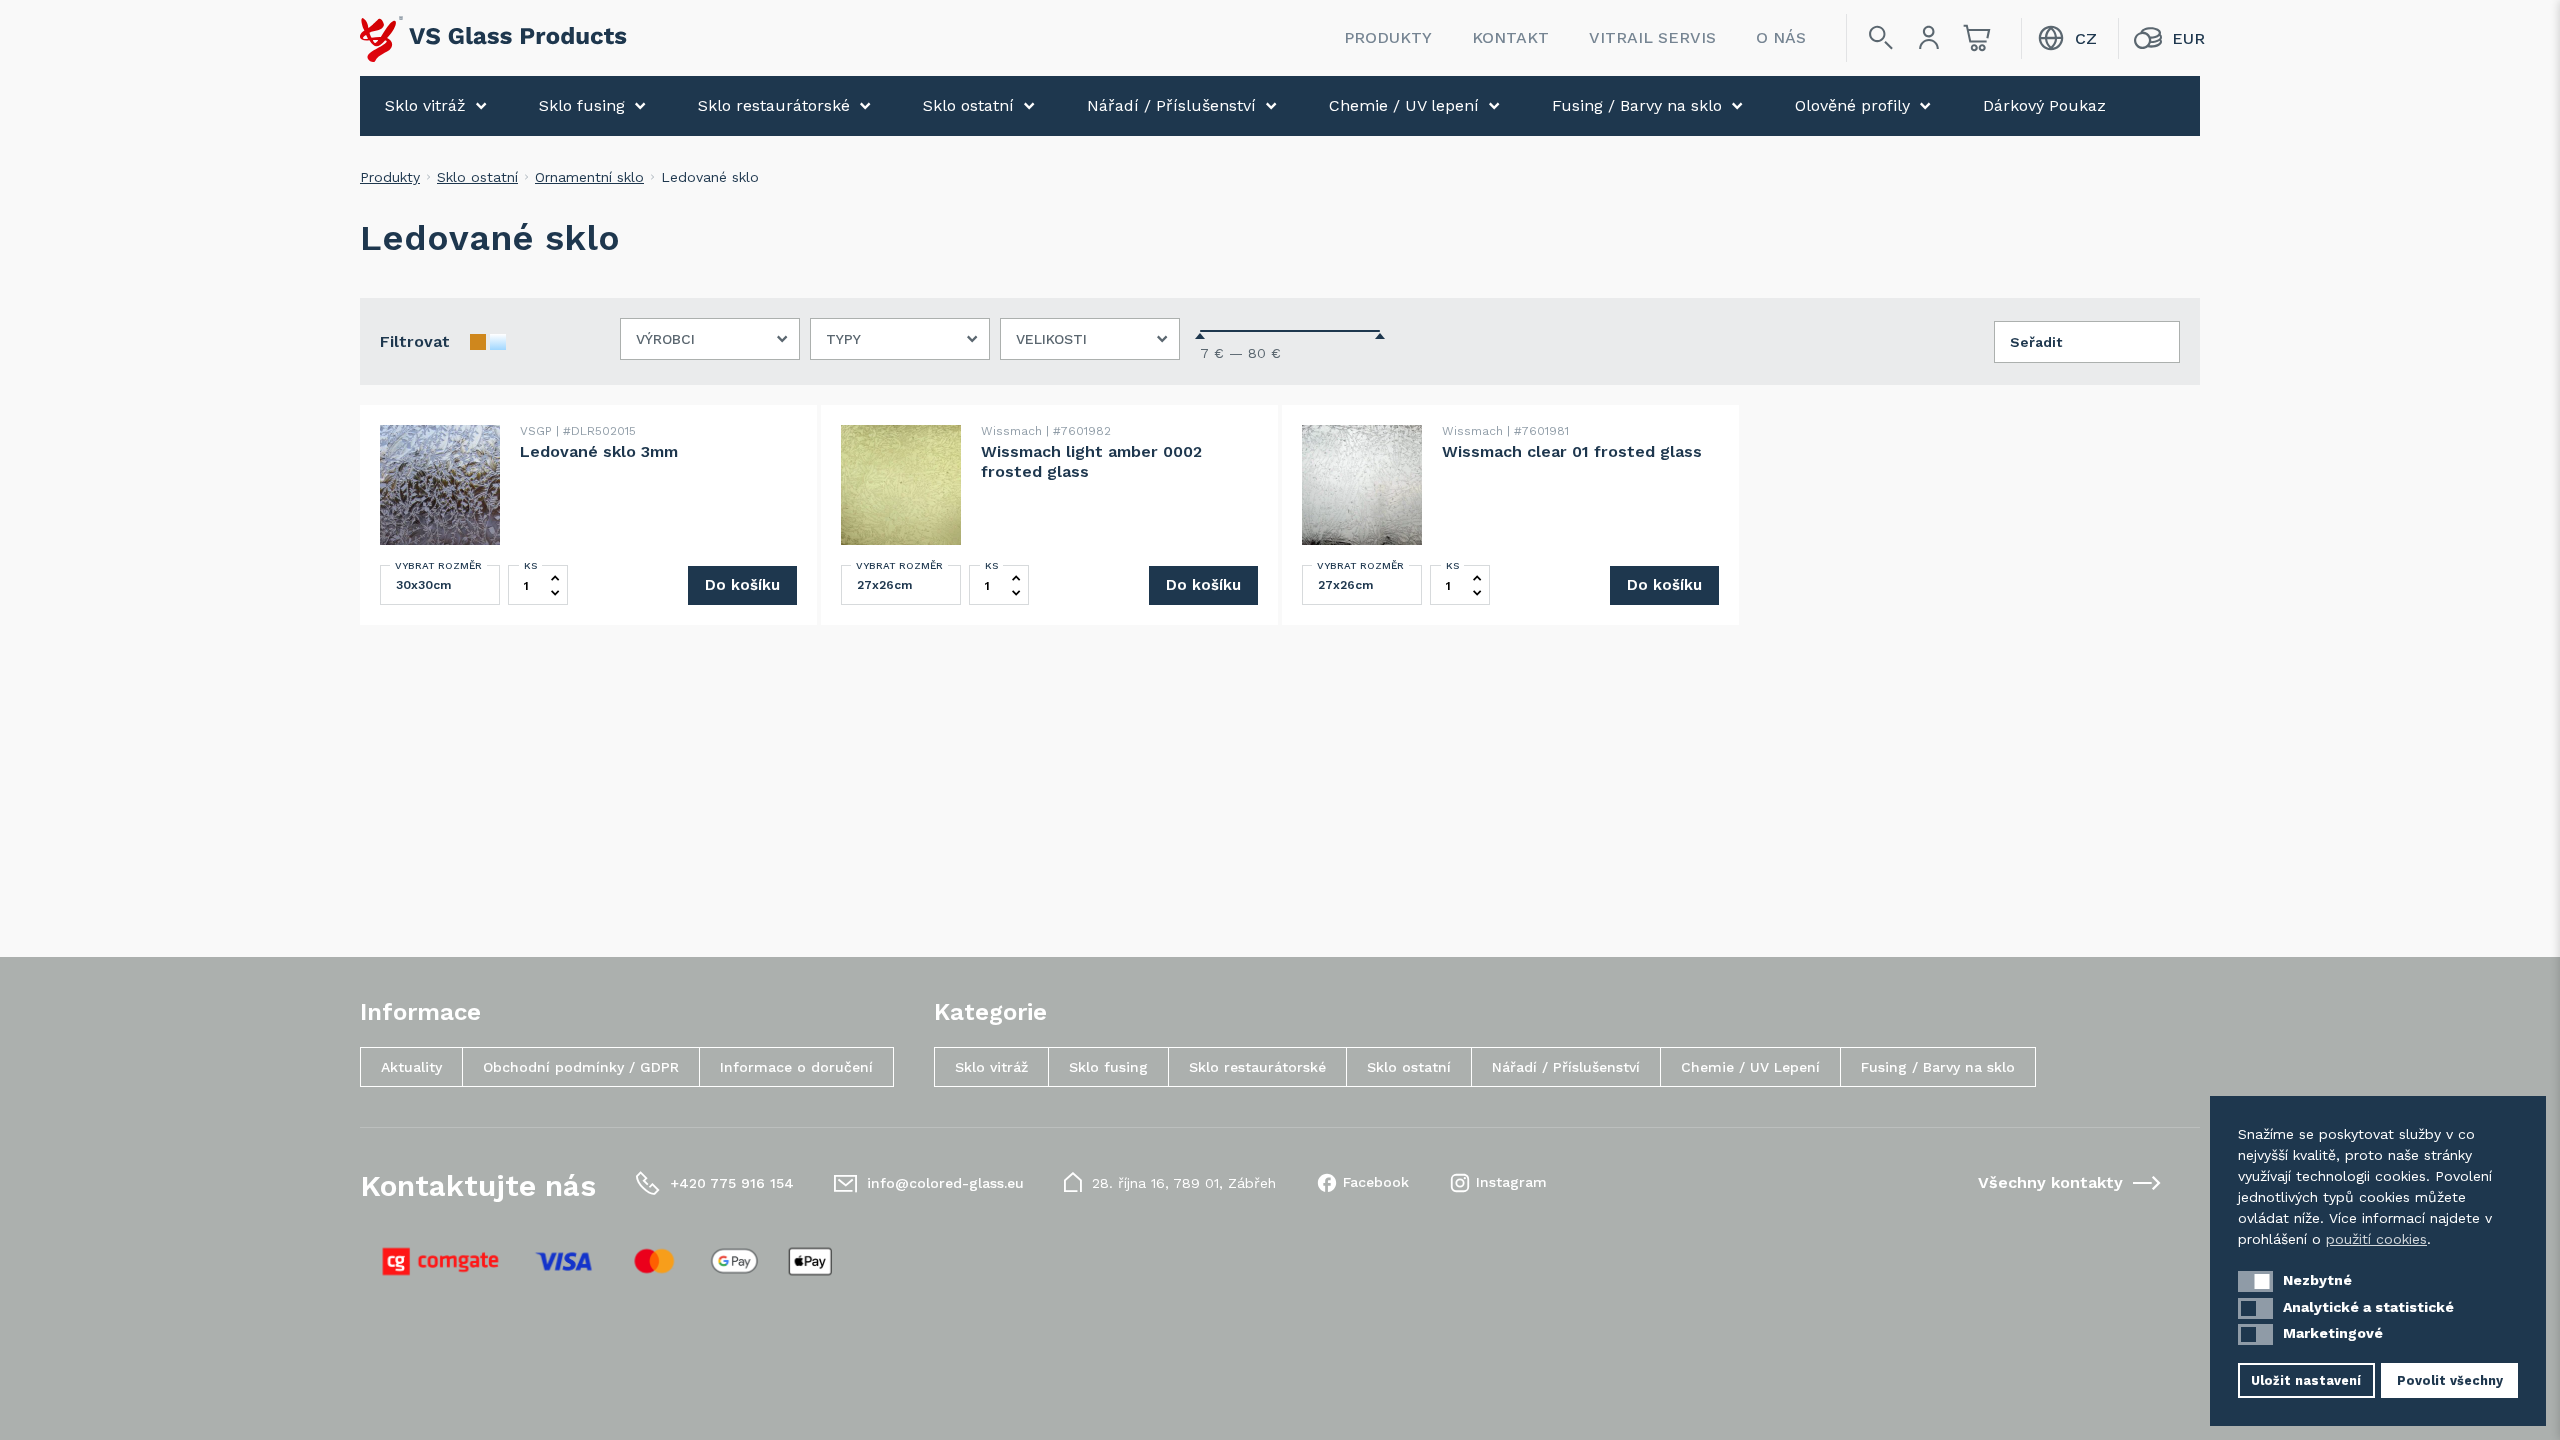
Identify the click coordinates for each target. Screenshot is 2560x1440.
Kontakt (1510, 37)
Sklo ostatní (968, 105)
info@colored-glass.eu (945, 1183)
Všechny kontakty (2050, 1182)
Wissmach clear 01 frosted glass (1572, 451)
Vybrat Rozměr (438, 565)
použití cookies (2376, 1239)
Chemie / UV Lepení (1750, 1067)
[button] (2255, 1281)
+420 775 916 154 (732, 1183)
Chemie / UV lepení (1404, 105)
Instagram (1511, 1182)
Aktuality (411, 1067)
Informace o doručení (796, 1067)
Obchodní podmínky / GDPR (581, 1067)
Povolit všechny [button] (2450, 1380)
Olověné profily (1852, 105)
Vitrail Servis (1652, 37)
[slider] (1200, 336)
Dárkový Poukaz (2044, 105)
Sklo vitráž (425, 105)
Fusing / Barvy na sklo (1637, 105)
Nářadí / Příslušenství (1171, 105)
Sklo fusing (582, 105)
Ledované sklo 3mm (599, 451)
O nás (1781, 37)
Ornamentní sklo (589, 177)
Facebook (1376, 1182)
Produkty (1388, 37)
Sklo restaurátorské (774, 105)
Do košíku (742, 585)
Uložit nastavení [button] (2306, 1380)
